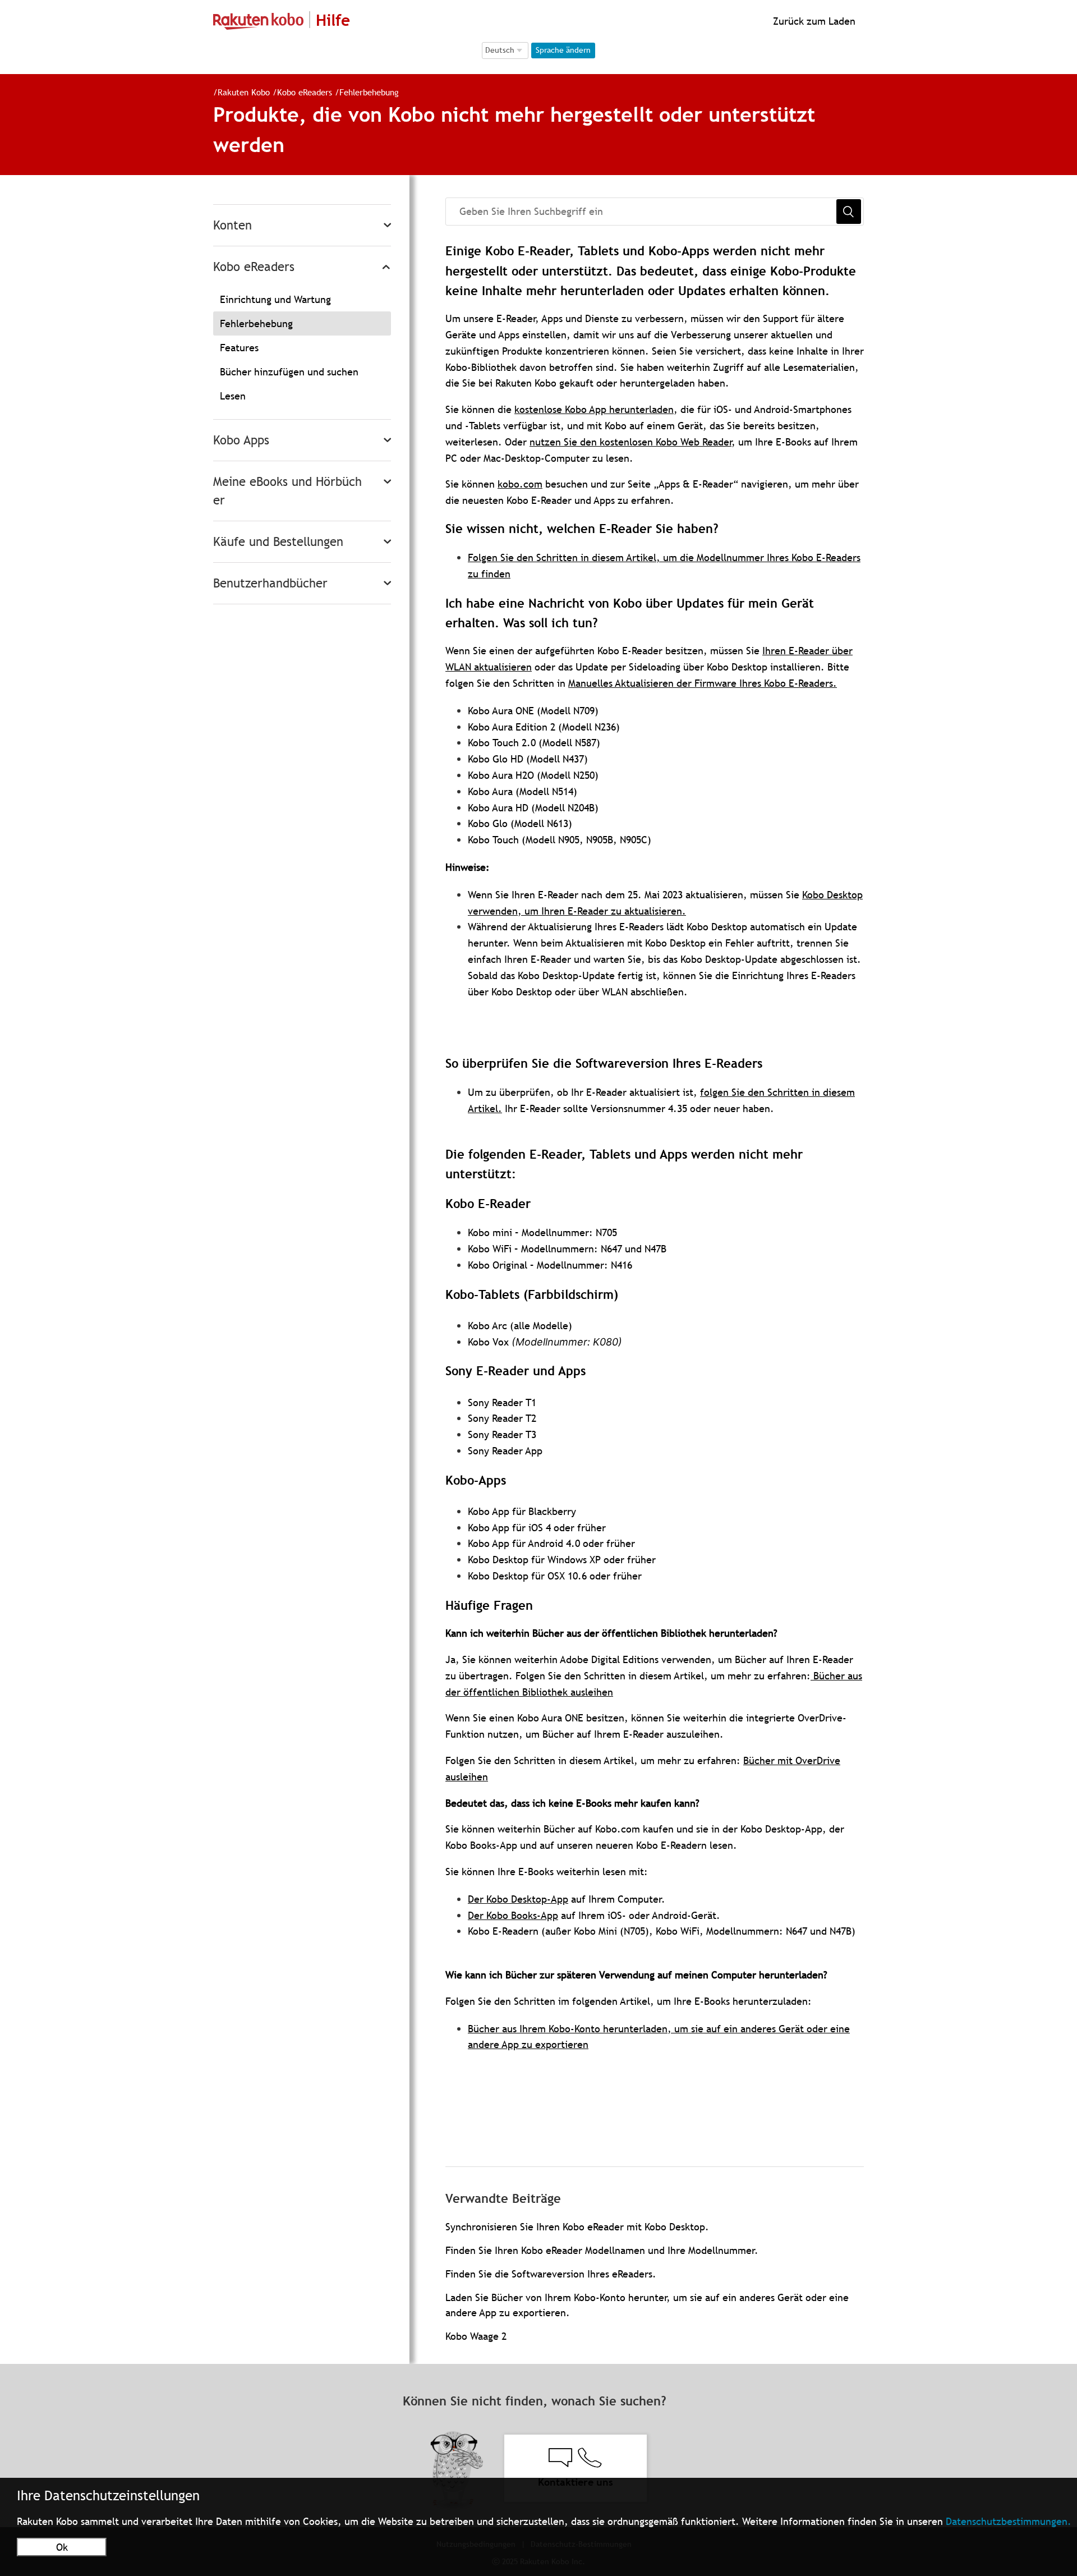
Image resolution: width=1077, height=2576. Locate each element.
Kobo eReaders (305, 92)
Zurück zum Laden (813, 21)
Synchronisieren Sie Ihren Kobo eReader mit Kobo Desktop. (577, 2227)
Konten (233, 225)
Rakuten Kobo (244, 92)
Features (239, 348)
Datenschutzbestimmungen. (1009, 2521)
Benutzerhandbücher (270, 583)
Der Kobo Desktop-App (518, 1899)
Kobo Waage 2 (476, 2336)
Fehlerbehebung (369, 92)
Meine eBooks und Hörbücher (287, 491)
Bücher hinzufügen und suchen (289, 372)
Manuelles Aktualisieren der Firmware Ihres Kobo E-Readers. (703, 683)
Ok (62, 2547)
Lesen (233, 396)
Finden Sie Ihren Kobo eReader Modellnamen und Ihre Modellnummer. (602, 2250)
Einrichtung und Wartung (275, 299)
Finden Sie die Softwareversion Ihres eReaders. (551, 2274)
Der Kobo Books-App (513, 1915)
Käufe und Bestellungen (278, 542)
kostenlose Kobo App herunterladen (594, 409)
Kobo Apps (241, 440)
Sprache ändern (563, 50)
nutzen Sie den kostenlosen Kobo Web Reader (630, 442)
